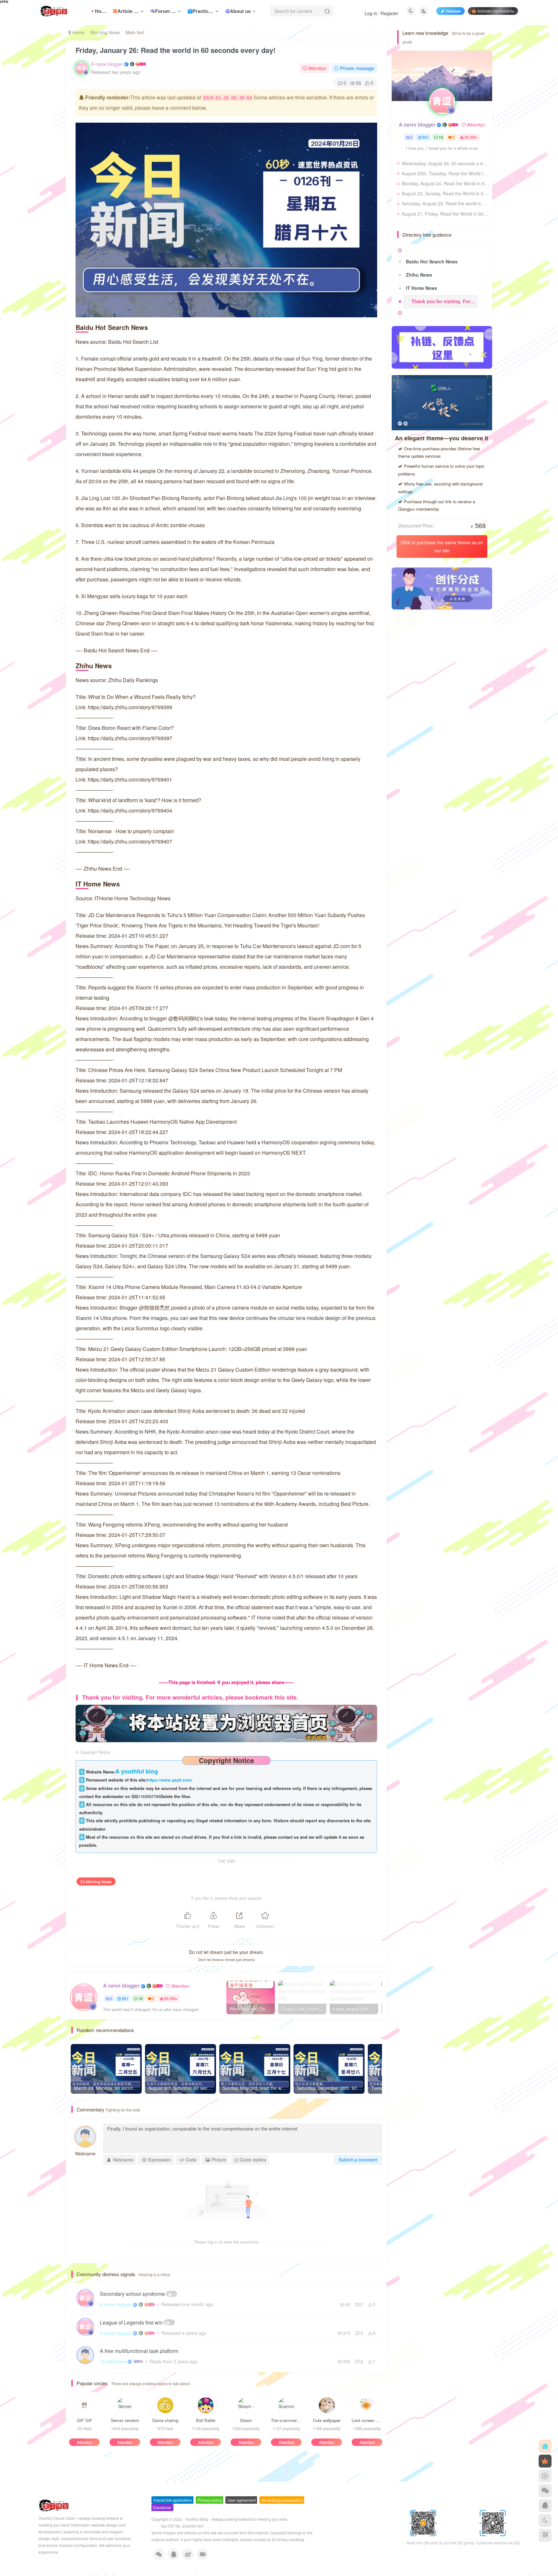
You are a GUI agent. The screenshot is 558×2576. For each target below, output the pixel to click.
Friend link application (173, 2500)
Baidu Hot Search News (432, 261)
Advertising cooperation (282, 2500)
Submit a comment (358, 2160)
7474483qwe (113, 2361)
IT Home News (422, 288)
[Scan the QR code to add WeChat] (545, 2491)
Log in (371, 13)
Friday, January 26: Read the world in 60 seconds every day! (176, 50)
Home (78, 32)
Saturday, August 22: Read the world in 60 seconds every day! (445, 203)
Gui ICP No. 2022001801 (183, 2526)
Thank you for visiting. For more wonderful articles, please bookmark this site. (444, 301)
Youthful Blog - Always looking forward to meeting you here (236, 2519)
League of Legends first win (136, 2322)
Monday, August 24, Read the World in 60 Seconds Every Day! (445, 183)
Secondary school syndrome (138, 2294)
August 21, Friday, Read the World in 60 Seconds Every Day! (445, 214)
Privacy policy (210, 2500)
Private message (357, 68)
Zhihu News (419, 275)
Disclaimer (162, 2507)
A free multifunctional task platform (139, 2351)
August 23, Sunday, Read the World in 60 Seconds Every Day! (445, 193)
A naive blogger (107, 64)
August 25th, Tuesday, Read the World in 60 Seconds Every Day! (445, 173)
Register (389, 13)
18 (140, 1998)
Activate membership (496, 11)
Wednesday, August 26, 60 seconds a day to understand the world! (445, 163)
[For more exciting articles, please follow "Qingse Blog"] (226, 1723)
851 (125, 1998)
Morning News (105, 32)
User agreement (242, 2500)
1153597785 (149, 1796)
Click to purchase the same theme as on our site (442, 546)
